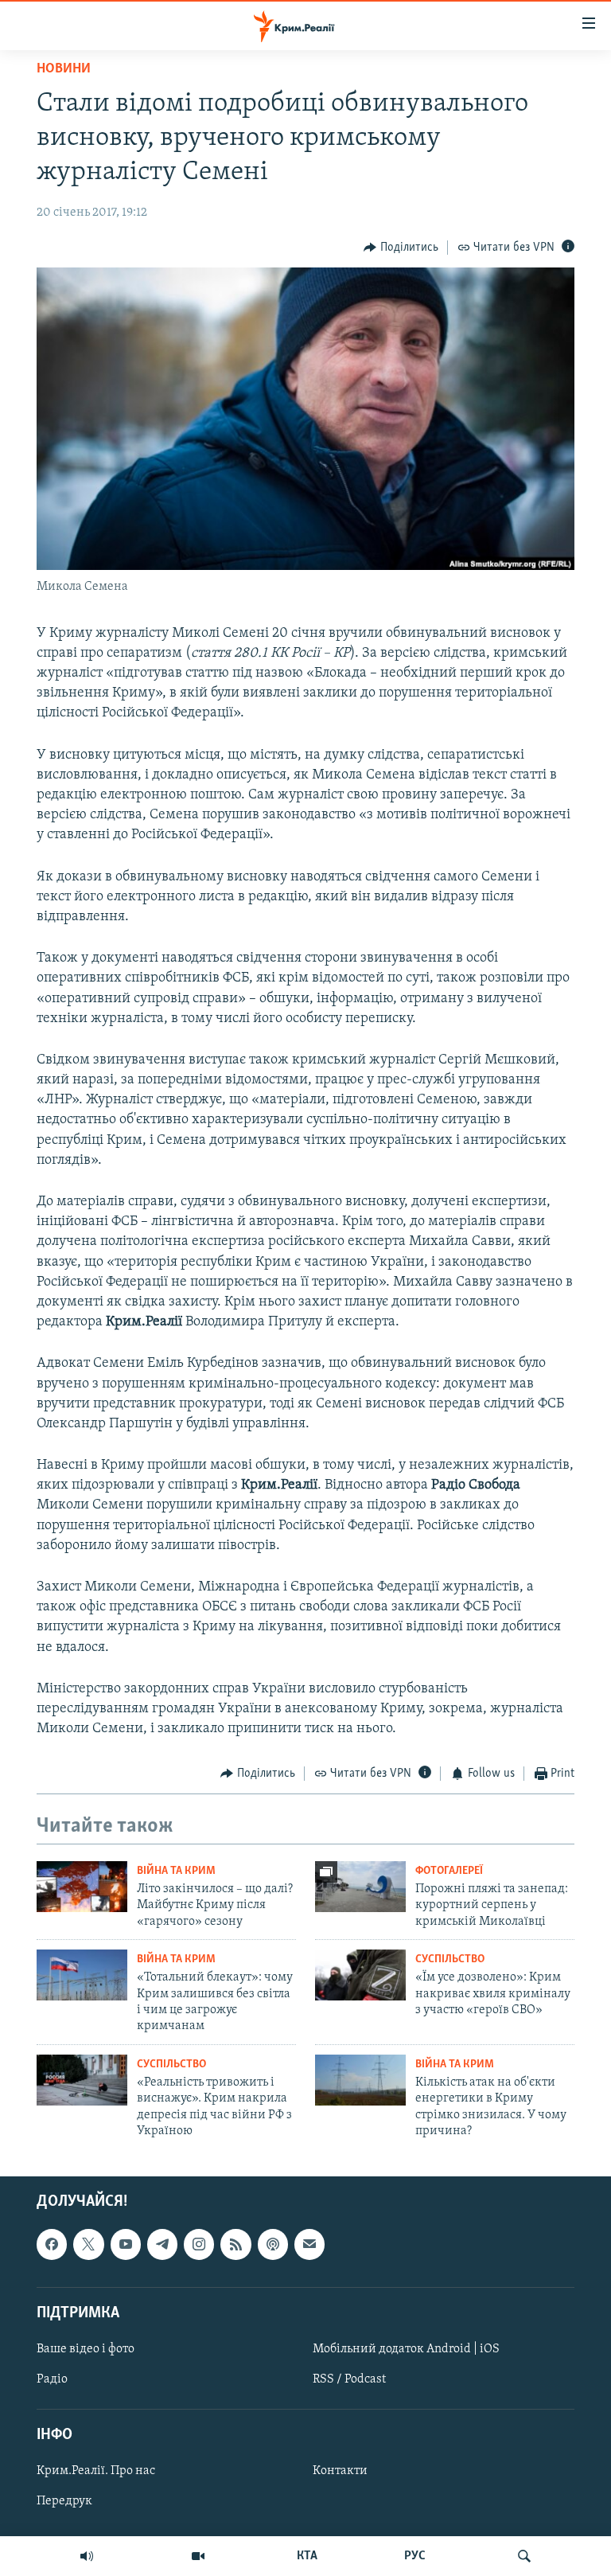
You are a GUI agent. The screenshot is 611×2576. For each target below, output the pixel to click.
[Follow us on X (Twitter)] (88, 2244)
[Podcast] (273, 2244)
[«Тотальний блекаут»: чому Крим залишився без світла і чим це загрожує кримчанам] (82, 1975)
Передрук (64, 2501)
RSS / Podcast (349, 2379)
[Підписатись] (309, 2244)
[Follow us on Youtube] (126, 2244)
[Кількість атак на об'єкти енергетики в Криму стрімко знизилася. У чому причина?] (360, 2080)
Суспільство (450, 1959)
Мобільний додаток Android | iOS (406, 2349)
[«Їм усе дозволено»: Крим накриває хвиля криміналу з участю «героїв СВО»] (360, 1975)
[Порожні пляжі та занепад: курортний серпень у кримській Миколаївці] (360, 1887)
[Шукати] (524, 2556)
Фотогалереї (449, 1871)
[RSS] (235, 2244)
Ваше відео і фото (86, 2349)
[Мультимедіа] (198, 2556)
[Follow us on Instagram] (199, 2244)
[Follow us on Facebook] (52, 2244)
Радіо (52, 2379)
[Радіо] (87, 2556)
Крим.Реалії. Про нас (96, 2471)
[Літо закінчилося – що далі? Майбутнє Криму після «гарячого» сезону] (82, 1887)
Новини (64, 69)
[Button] (401, 248)
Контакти (340, 2471)
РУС (415, 2556)
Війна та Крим (176, 1871)
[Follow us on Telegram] (162, 2244)
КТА (307, 2556)
